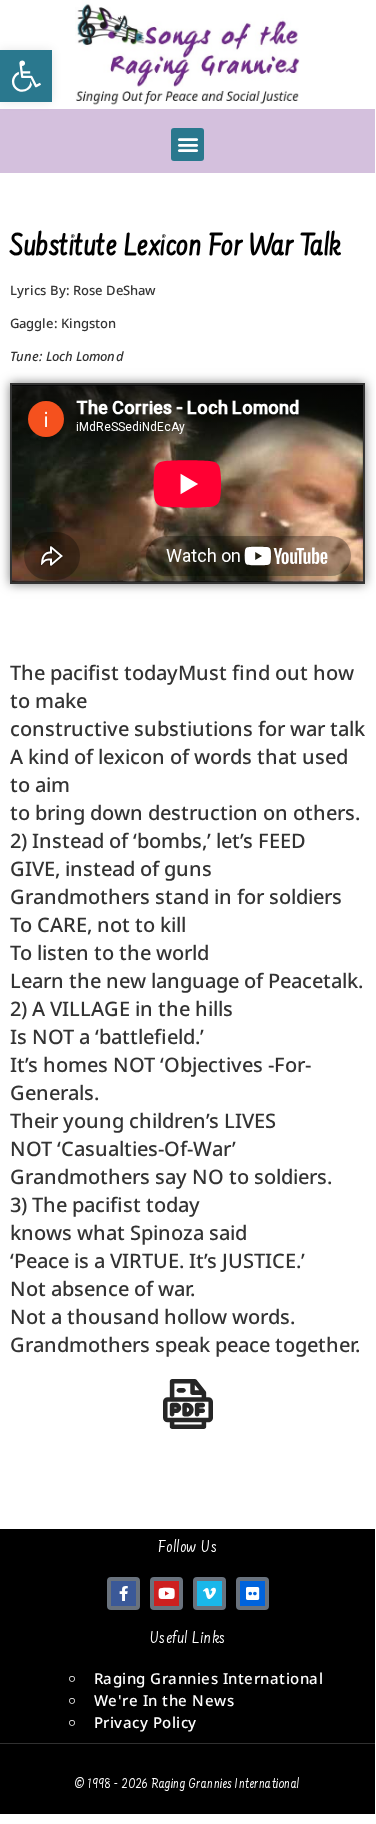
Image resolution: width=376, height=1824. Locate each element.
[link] (26, 76)
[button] (187, 144)
